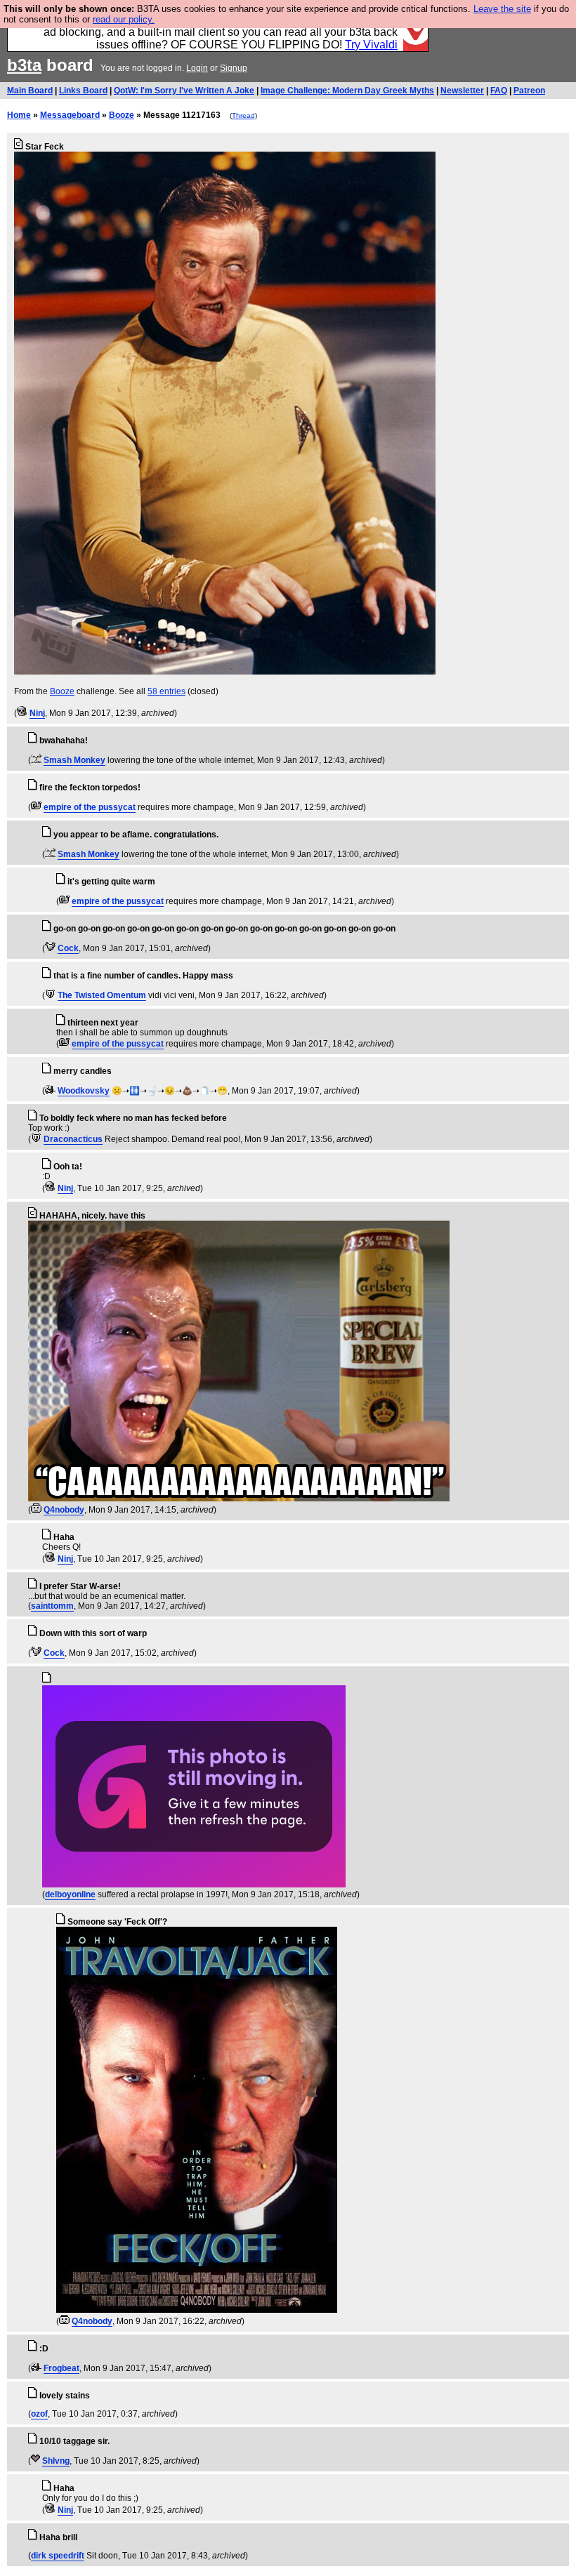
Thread (243, 115)
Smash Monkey (74, 760)
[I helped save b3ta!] (22, 713)
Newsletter (462, 91)
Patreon (529, 91)
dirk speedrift (58, 2556)
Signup (234, 68)
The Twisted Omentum (102, 995)
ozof (39, 2414)
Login (197, 68)
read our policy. (124, 19)
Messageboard (70, 115)
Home (19, 115)
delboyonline (70, 1894)
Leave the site (502, 9)
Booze (122, 115)
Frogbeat (61, 2368)
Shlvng (56, 2461)
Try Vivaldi (371, 45)
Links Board (83, 91)
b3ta (24, 65)
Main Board (30, 91)
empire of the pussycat (90, 807)
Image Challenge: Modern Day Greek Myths (347, 91)
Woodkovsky (84, 1091)
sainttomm (52, 1606)
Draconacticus (73, 1139)
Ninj (37, 713)
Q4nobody (64, 1510)
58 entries (166, 691)
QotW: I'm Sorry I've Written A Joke (184, 91)
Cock (68, 948)
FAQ (499, 91)
